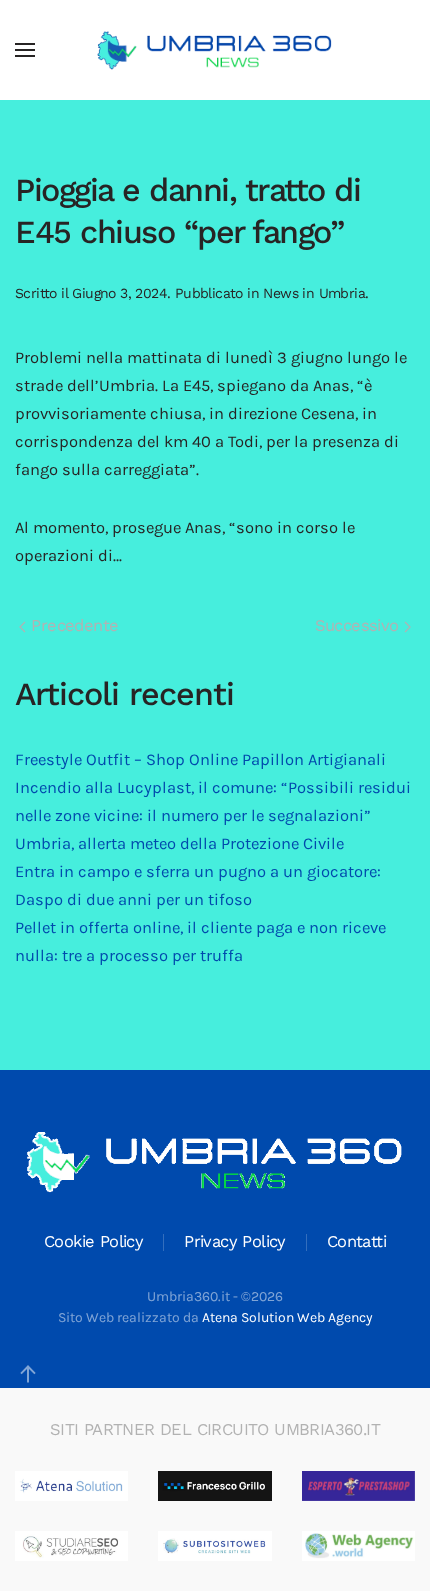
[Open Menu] (25, 50)
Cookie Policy (93, 1241)
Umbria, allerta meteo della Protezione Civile (179, 843)
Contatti (356, 1241)
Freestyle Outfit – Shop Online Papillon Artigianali (200, 759)
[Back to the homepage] (215, 50)
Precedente (72, 625)
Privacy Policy (235, 1241)
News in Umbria (314, 293)
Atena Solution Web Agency (287, 1317)
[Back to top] (28, 1374)
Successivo (359, 625)
